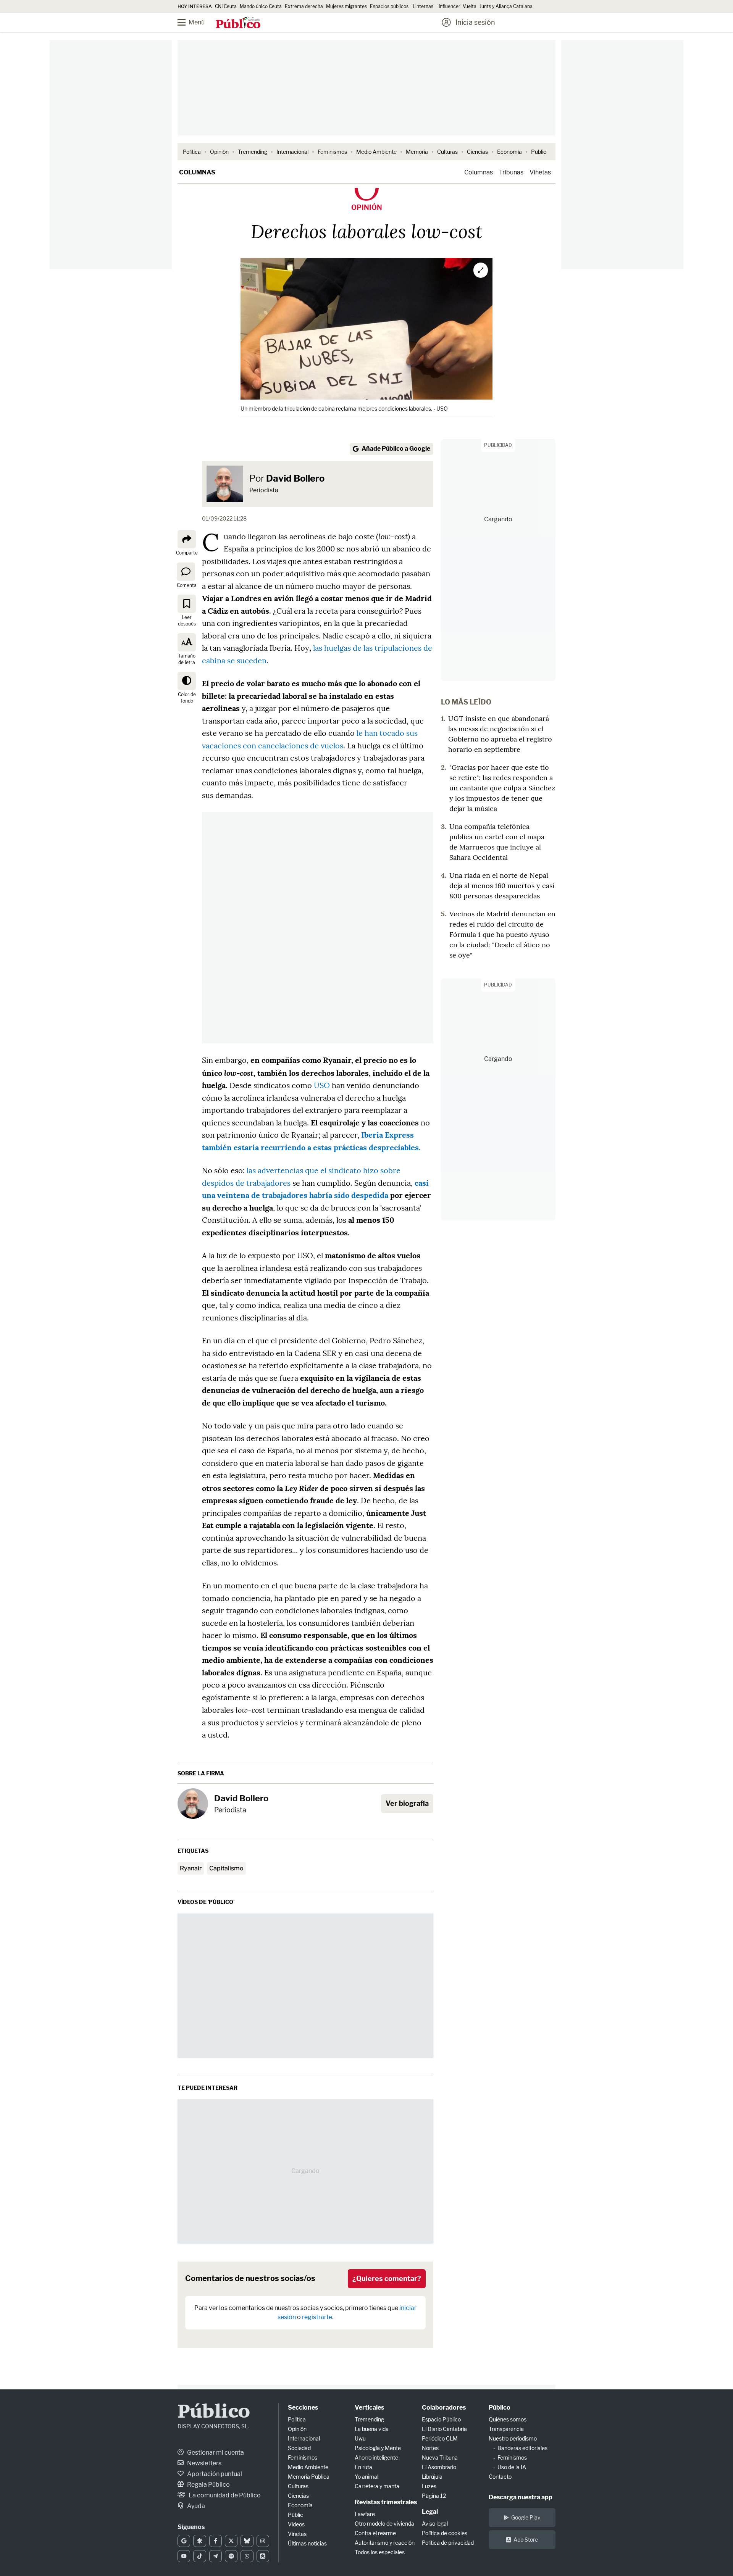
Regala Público (208, 2485)
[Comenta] (186, 571)
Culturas (447, 152)
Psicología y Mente (378, 2448)
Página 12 (434, 2496)
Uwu (360, 2438)
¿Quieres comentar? (387, 2279)
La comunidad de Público (224, 2495)
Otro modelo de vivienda (384, 2524)
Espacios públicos (389, 6)
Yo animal (366, 2477)
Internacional (292, 152)
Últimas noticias (307, 2543)
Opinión (219, 152)
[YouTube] (184, 2556)
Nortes (430, 2448)
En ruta (363, 2467)
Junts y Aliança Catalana (506, 6)
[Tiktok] (199, 2556)
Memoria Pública (309, 2477)
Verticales (369, 2408)
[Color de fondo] (187, 681)
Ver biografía (407, 1803)
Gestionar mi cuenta (215, 2453)
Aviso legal (435, 2524)
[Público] (238, 23)
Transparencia (506, 2429)
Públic (295, 2515)
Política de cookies (445, 2533)
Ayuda (195, 2506)
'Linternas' (423, 6)
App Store (526, 2540)
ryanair (191, 1868)
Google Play (526, 2517)
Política (192, 152)
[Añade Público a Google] (184, 2541)
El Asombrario (439, 2467)
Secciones (303, 2408)
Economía (509, 152)
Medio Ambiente (376, 152)
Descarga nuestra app (521, 2497)
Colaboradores (444, 2408)
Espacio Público (441, 2419)
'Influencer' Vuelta (457, 6)
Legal (430, 2512)
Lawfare (365, 2514)
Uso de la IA (512, 2467)
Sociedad (299, 2448)
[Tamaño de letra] (187, 642)
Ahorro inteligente (376, 2458)
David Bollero (295, 478)
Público (214, 2412)
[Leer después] (187, 604)
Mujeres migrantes (346, 6)
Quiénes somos (508, 2419)
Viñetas (540, 172)
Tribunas (511, 172)
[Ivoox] (263, 2556)
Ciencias (477, 152)
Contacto (500, 2477)
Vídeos (296, 2524)
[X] (231, 2541)
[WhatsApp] (247, 2556)
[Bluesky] (247, 2541)
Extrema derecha (304, 6)
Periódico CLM (440, 2438)
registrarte (317, 2317)
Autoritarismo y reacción (385, 2543)
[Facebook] (216, 2541)
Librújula (432, 2477)
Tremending (253, 152)
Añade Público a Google (396, 449)
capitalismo (226, 1868)
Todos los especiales (380, 2552)
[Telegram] (216, 2556)
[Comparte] (187, 539)
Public (539, 152)
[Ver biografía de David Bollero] (193, 1804)
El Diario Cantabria (444, 2429)
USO (322, 1085)
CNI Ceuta (226, 6)
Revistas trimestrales (386, 2502)
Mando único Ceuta (261, 6)
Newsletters (204, 2463)
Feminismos (332, 152)
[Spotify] (231, 2556)
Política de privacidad (448, 2543)
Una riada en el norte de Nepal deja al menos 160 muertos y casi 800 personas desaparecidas (502, 886)
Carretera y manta (377, 2486)
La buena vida (372, 2429)
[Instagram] (263, 2541)
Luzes (429, 2486)
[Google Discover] (199, 2541)
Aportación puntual (214, 2474)
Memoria (417, 152)
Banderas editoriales (522, 2448)
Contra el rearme (375, 2533)
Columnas (197, 172)
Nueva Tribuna (440, 2458)
